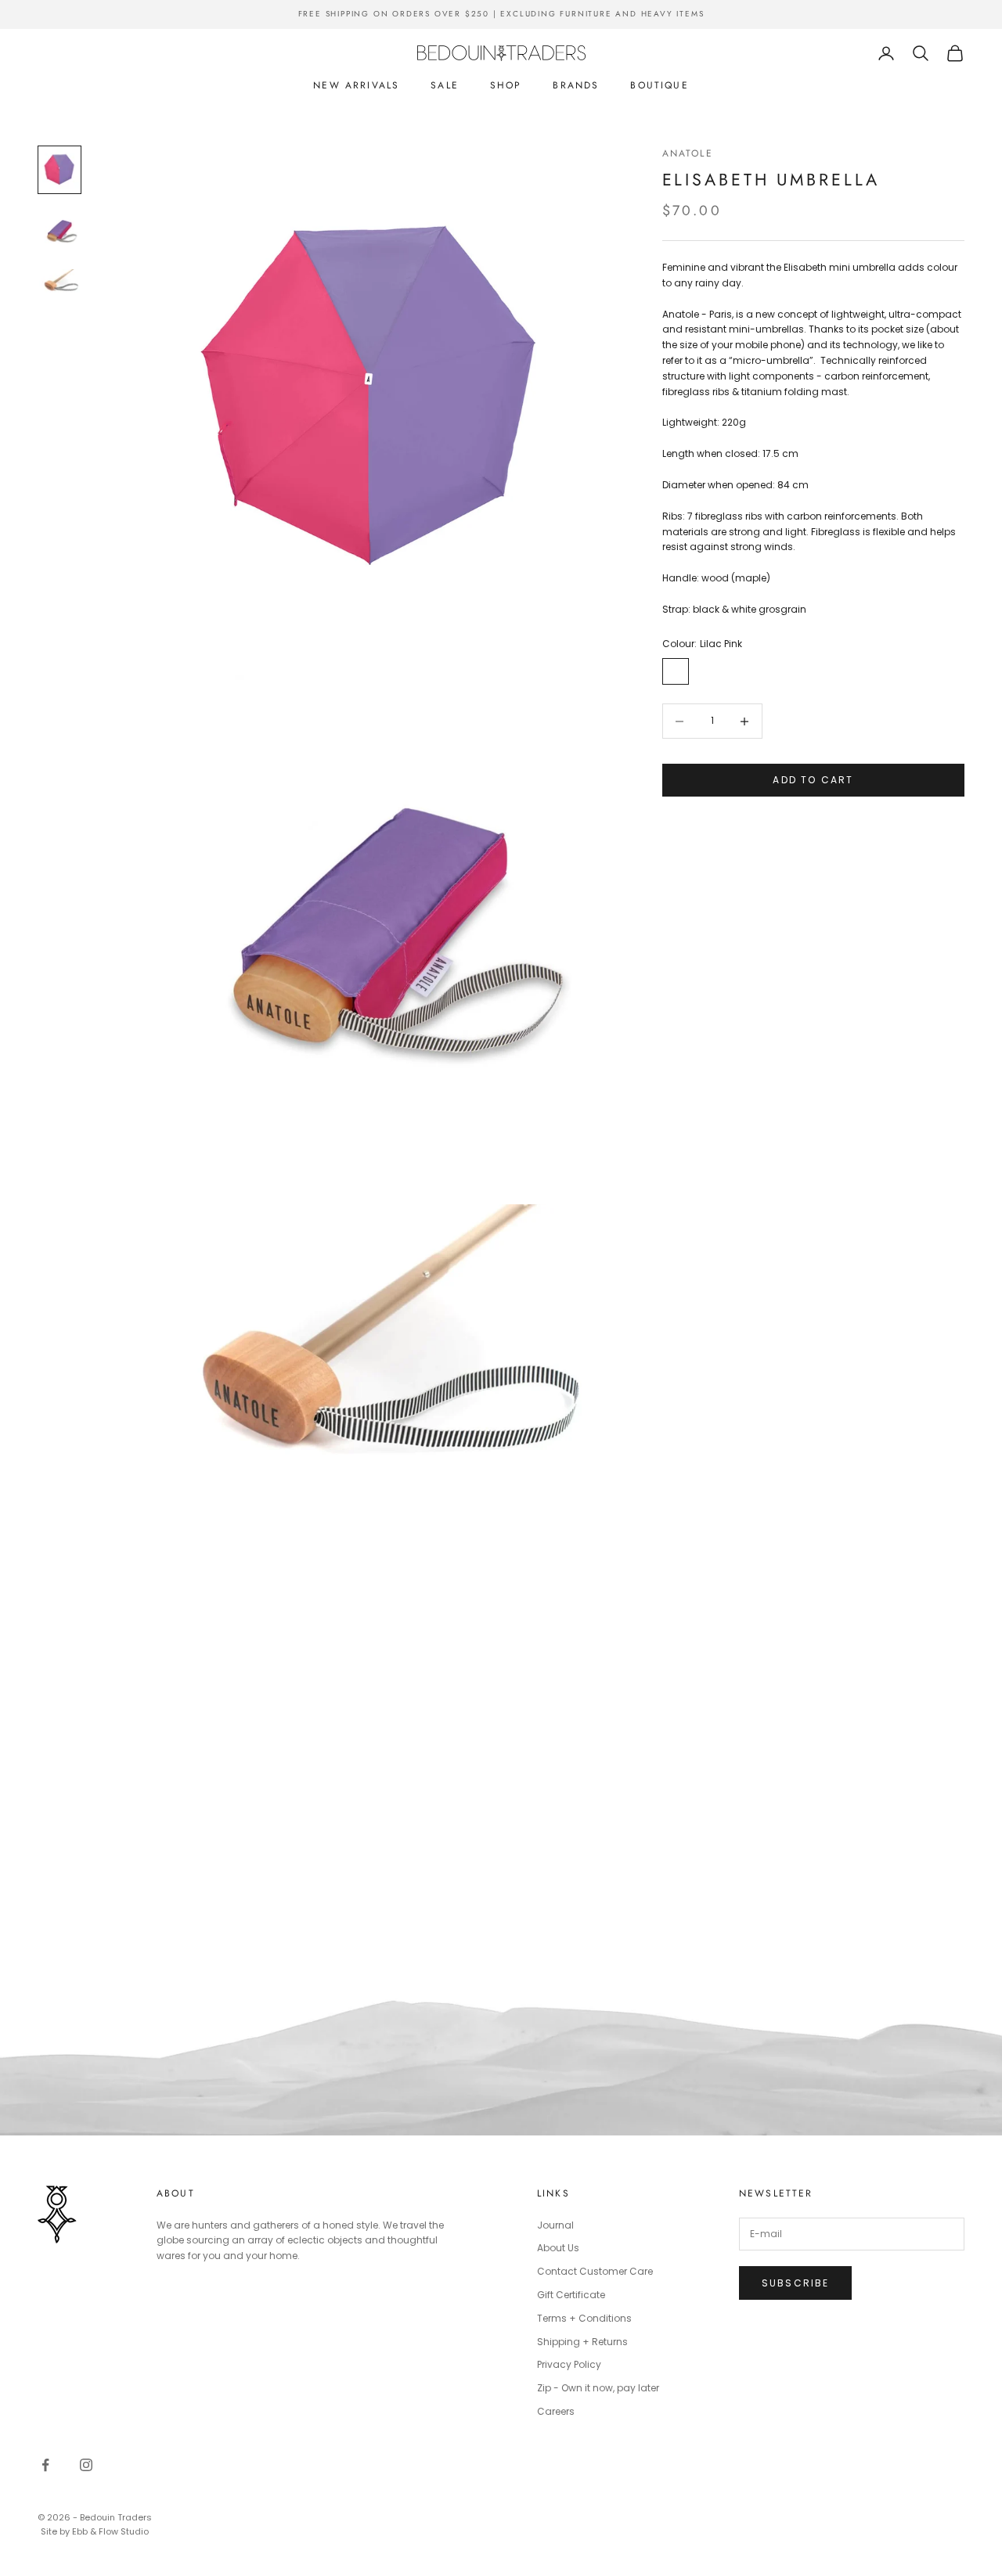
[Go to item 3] (59, 292)
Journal (555, 2225)
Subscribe (795, 2283)
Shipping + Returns (582, 2342)
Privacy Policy (569, 2364)
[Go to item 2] (59, 231)
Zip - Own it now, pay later (598, 2388)
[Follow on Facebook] (45, 2465)
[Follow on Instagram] (86, 2465)
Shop (506, 85)
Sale (445, 85)
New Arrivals (356, 85)
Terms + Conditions (584, 2318)
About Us (558, 2248)
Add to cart (813, 781)
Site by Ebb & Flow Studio (95, 2531)
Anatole (688, 153)
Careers (556, 2411)
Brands (576, 85)
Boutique (659, 85)
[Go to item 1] (59, 170)
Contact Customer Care (595, 2271)
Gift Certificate (571, 2295)
